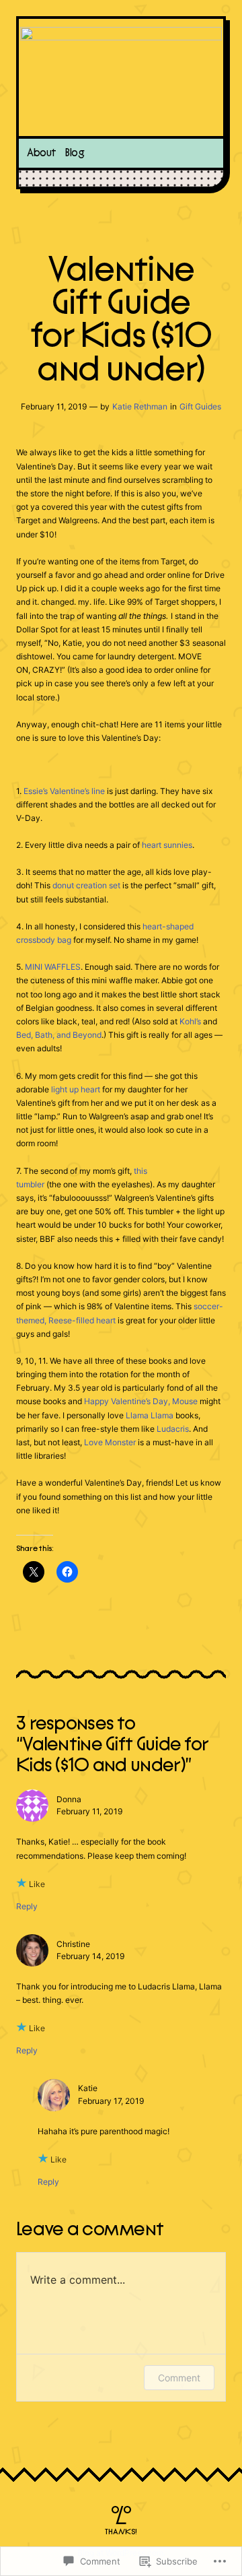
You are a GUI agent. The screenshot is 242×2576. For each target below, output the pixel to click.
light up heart (76, 1089)
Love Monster (110, 1442)
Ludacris (173, 1429)
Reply (27, 1906)
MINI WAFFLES (53, 967)
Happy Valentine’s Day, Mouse (141, 1401)
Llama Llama (150, 1415)
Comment (179, 2378)
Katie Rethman (140, 406)
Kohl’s (190, 1021)
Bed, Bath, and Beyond (59, 1035)
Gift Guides (200, 406)
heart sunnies (167, 845)
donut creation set (86, 885)
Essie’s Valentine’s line (64, 791)
